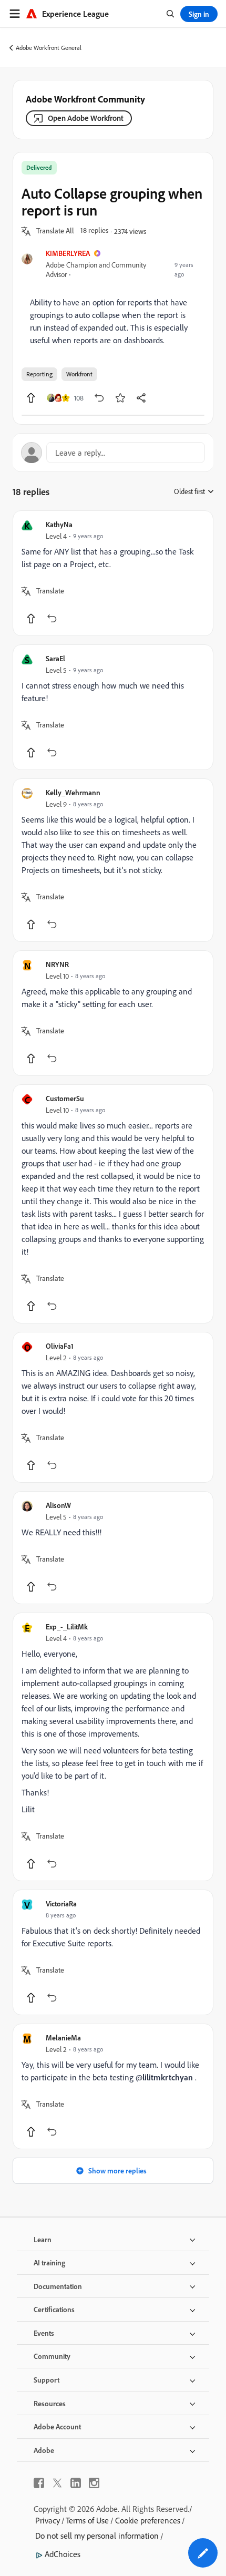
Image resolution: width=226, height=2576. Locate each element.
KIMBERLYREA (68, 253)
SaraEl (55, 658)
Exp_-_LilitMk (67, 1626)
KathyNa (59, 524)
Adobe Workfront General (49, 48)
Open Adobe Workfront (86, 118)
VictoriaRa (61, 1903)
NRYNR (57, 964)
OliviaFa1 (60, 1346)
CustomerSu (65, 1098)
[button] (55, 231)
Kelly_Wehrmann (73, 792)
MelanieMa (63, 2038)
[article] (113, 573)
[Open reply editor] (113, 453)
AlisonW (58, 1505)
